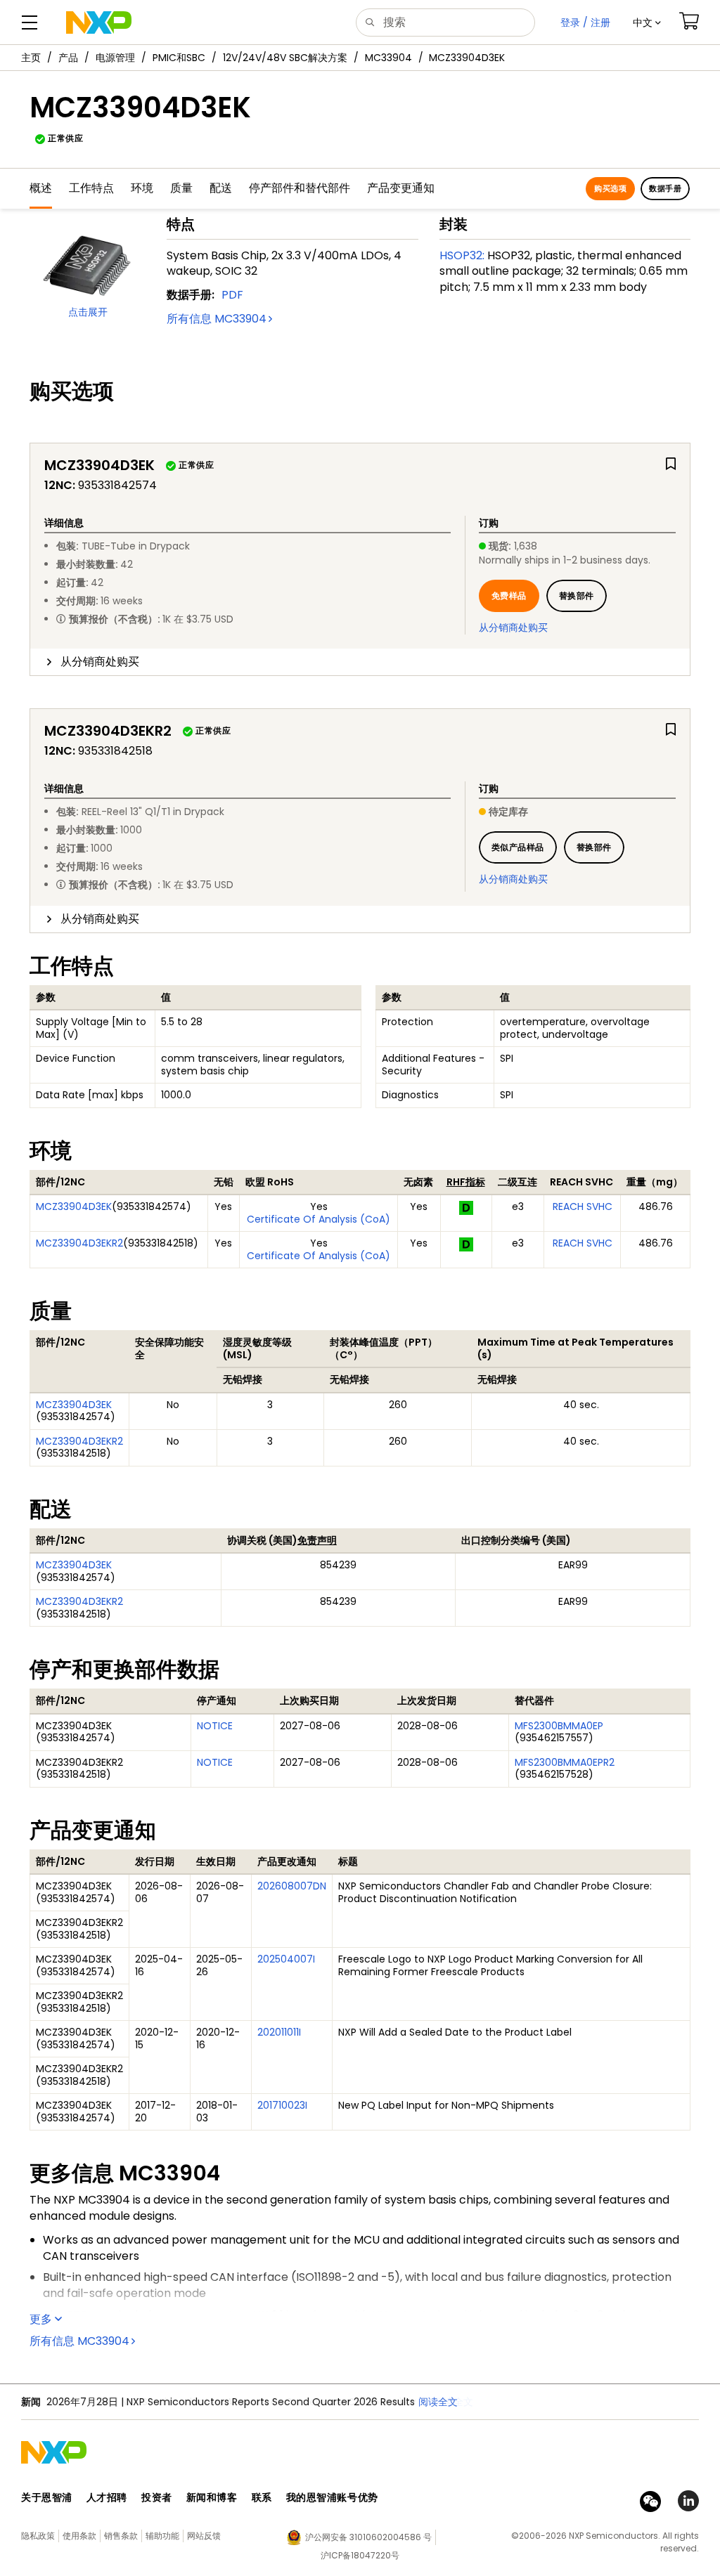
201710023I (282, 2105)
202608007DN (292, 1886)
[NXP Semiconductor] (99, 22)
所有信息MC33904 (217, 319)
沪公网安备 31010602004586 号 (368, 2537)
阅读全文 (454, 2402)
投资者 (157, 2497)
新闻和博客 (212, 2497)
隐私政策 (38, 2536)
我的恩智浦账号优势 (332, 2497)
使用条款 (79, 2536)
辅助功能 (162, 2536)
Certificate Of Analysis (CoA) (319, 1219)
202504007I (286, 1959)
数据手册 (665, 188)
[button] (647, 22)
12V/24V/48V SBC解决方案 (285, 58)
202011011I (279, 2032)
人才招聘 (107, 2497)
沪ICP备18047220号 (360, 2555)
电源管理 (115, 58)
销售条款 (121, 2536)
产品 (68, 58)
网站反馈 (204, 2536)
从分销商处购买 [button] (100, 662)
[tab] (360, 662)
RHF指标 (466, 1182)
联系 (262, 2497)
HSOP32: (462, 255)
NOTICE (215, 1726)
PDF (232, 295)
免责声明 (317, 1540)
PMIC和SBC (179, 58)
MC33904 (388, 58)
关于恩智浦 (47, 2497)
